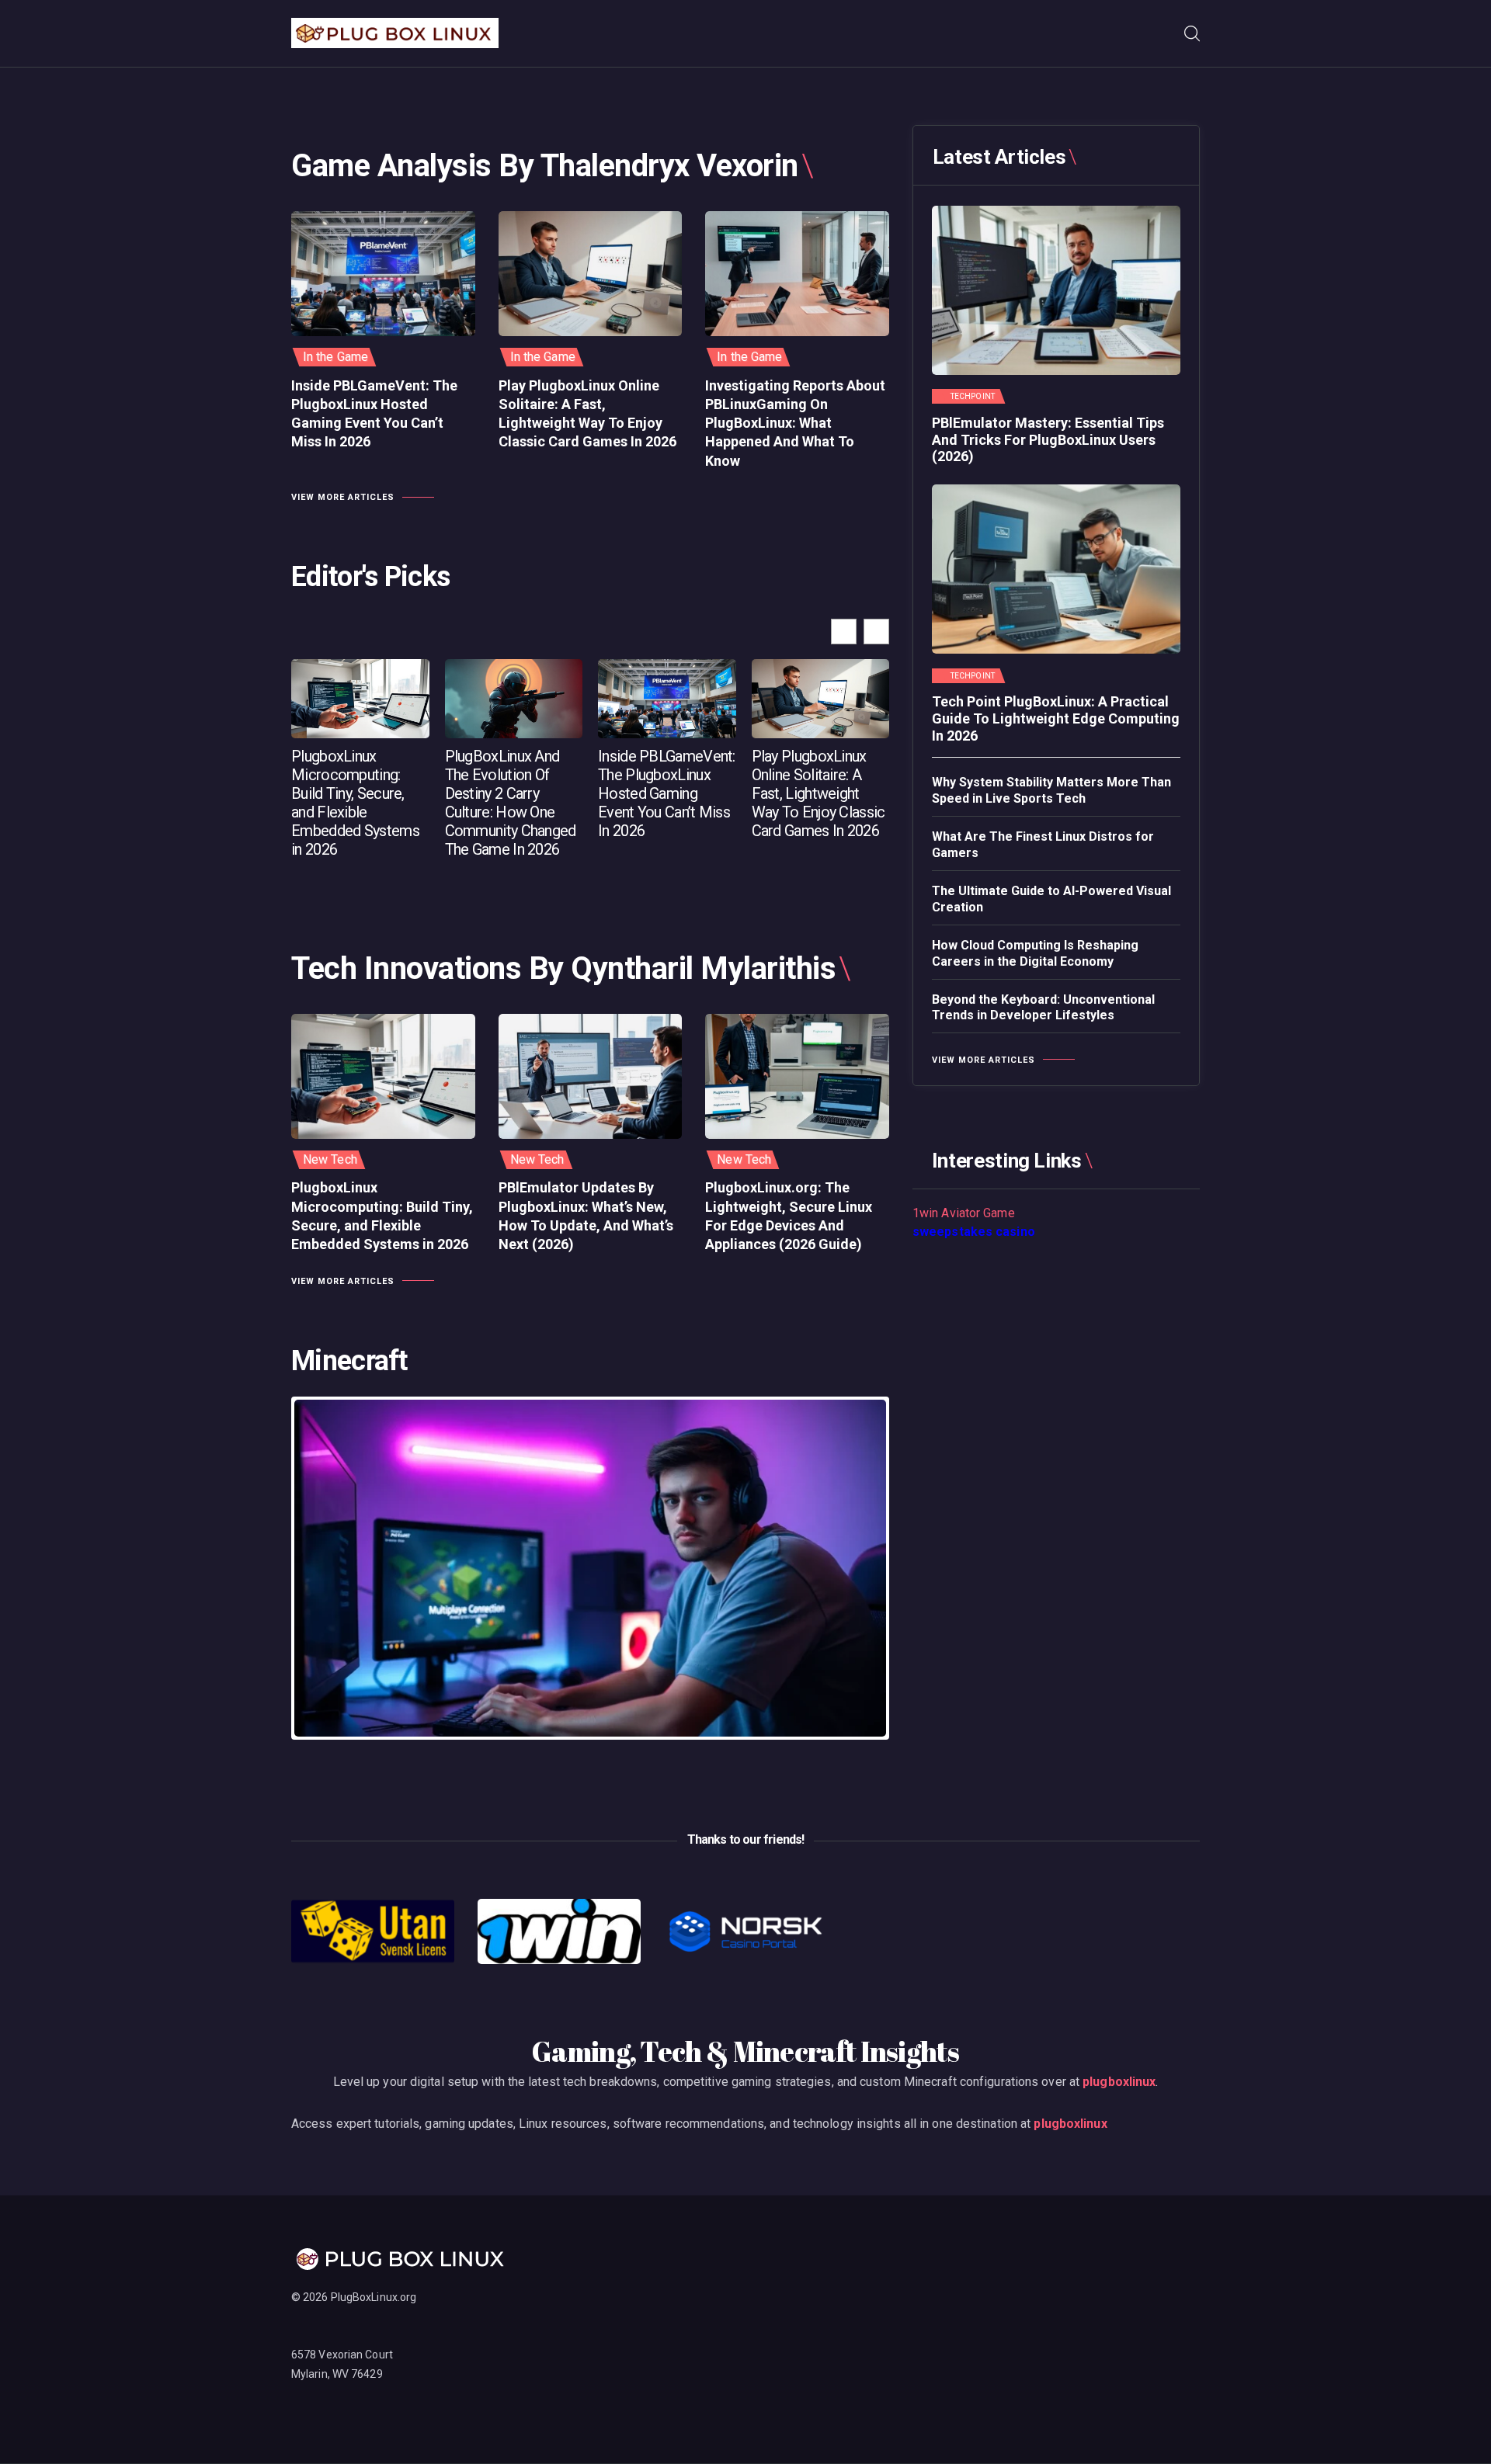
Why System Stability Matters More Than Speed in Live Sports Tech (1051, 790)
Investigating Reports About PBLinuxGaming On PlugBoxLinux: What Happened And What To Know (795, 423)
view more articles (343, 497)
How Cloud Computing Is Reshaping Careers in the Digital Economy (1035, 953)
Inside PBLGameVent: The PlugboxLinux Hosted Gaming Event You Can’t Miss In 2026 (374, 414)
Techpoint (973, 397)
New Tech (330, 1159)
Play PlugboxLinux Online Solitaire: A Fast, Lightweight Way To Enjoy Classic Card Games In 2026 (587, 414)
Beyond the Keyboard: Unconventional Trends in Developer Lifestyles (1043, 1008)
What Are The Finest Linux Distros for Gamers (1043, 845)
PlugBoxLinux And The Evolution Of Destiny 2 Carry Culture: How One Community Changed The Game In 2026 (511, 803)
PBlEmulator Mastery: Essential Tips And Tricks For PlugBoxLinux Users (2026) (1048, 439)
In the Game (335, 357)
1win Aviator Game (964, 1213)
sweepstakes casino (974, 1232)
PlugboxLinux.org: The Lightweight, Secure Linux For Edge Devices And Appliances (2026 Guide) (789, 1216)
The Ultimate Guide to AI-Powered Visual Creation (1051, 899)
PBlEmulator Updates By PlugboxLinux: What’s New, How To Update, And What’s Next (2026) (586, 1216)
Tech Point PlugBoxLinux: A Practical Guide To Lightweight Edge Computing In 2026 (1056, 718)
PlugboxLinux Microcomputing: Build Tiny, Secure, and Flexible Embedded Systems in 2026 (355, 803)
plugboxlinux (1119, 2082)
